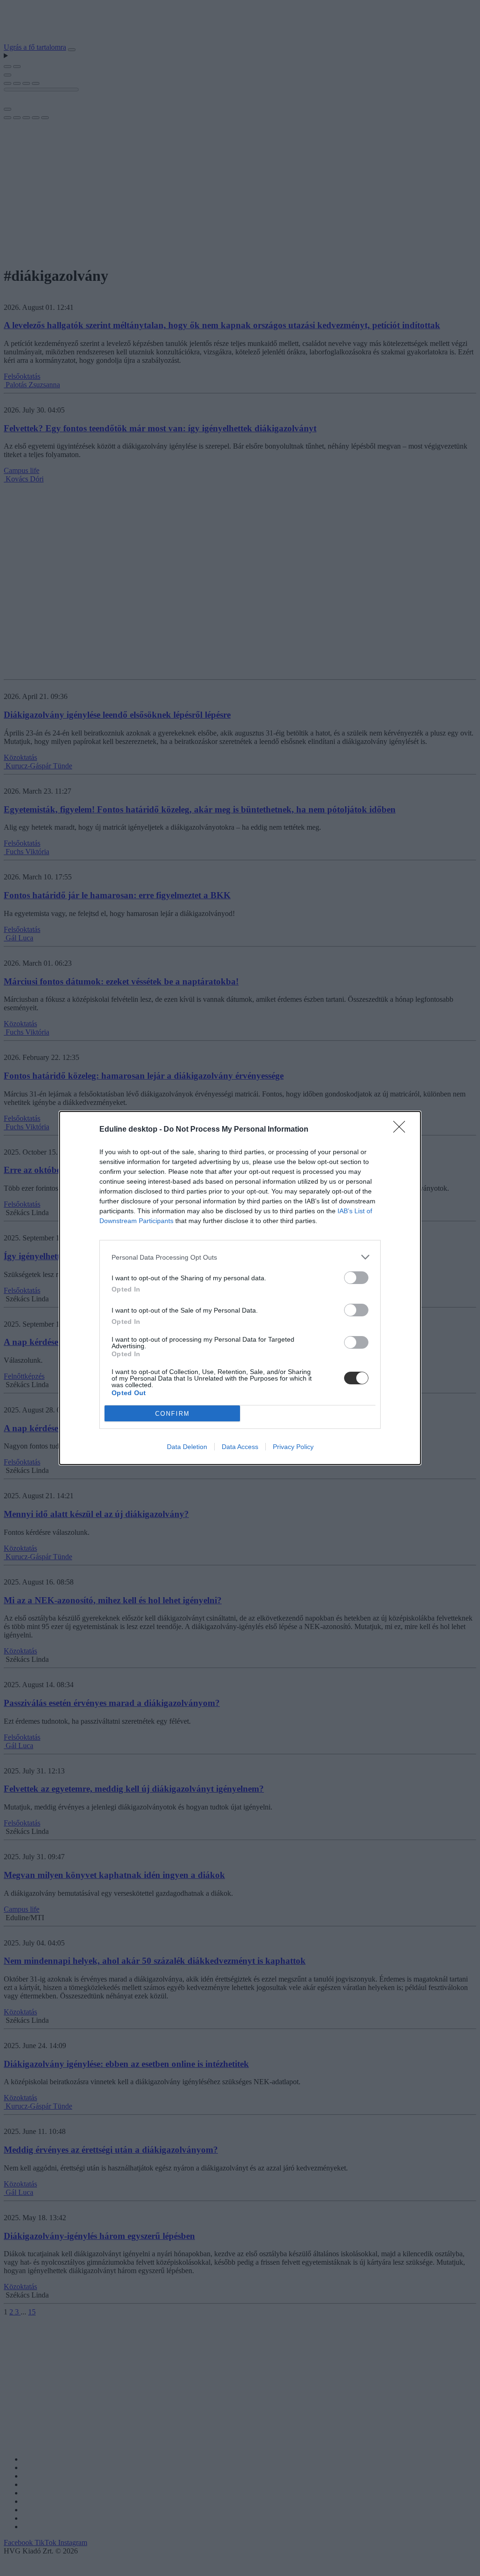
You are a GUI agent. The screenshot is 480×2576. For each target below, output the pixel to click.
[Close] (402, 1130)
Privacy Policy (293, 1447)
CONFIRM (172, 1414)
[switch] (356, 1278)
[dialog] (240, 1288)
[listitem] (240, 1257)
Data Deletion (187, 1447)
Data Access (240, 1447)
